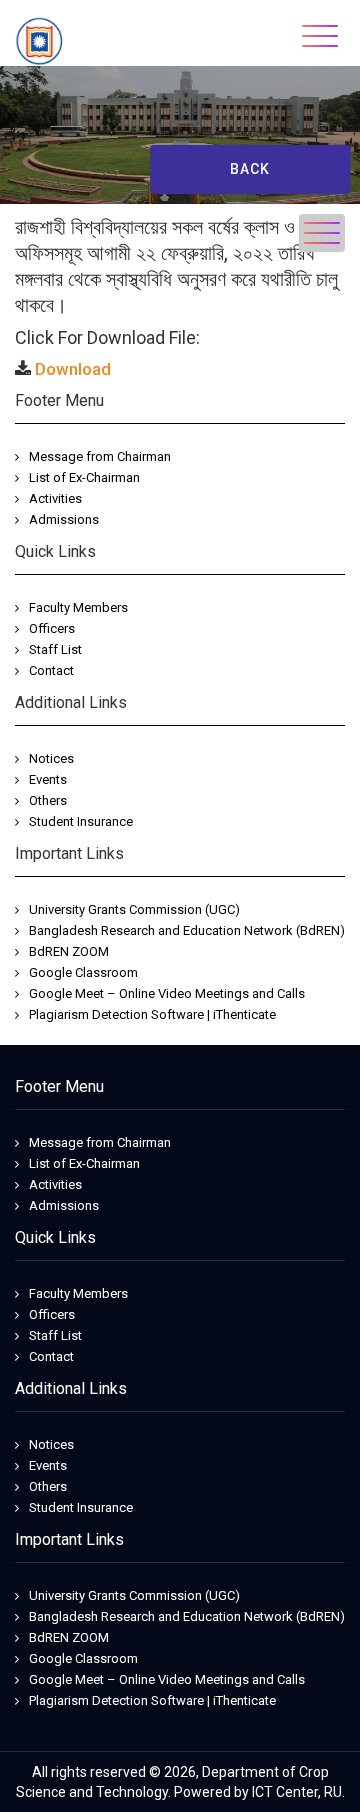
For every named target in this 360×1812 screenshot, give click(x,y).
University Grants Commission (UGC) (134, 909)
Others (48, 800)
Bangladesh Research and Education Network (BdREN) (187, 930)
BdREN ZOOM (69, 951)
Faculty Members (78, 607)
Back (250, 169)
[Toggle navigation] (320, 36)
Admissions (64, 519)
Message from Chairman (100, 456)
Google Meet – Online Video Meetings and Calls (167, 993)
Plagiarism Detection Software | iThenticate (152, 1014)
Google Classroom (83, 972)
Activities (55, 498)
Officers (52, 628)
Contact (51, 670)
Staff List (55, 649)
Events (48, 779)
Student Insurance (81, 821)
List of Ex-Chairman (84, 477)
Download (73, 369)
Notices (51, 758)
